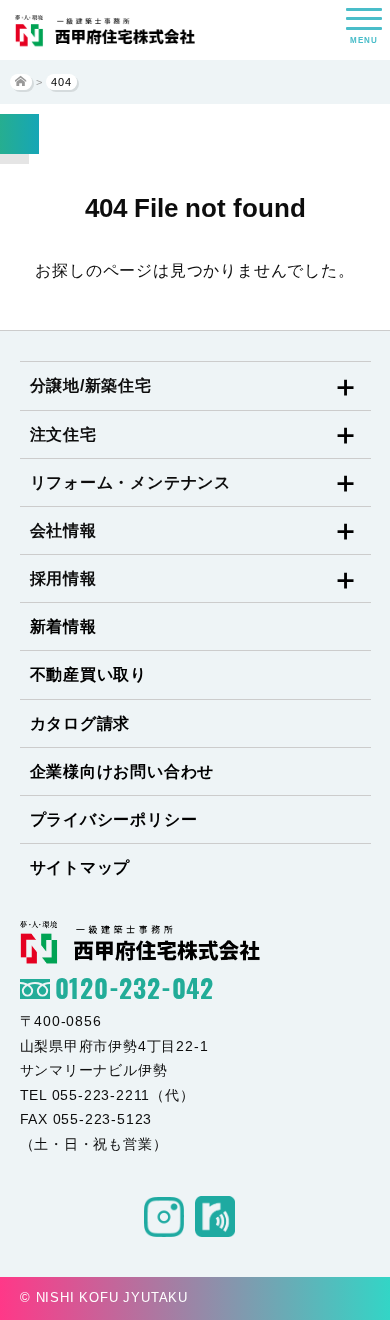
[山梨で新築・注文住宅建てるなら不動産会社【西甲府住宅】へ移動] (21, 82)
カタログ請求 (80, 723)
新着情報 (63, 626)
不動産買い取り (89, 674)
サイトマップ (80, 867)
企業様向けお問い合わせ (122, 771)
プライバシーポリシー (114, 819)
